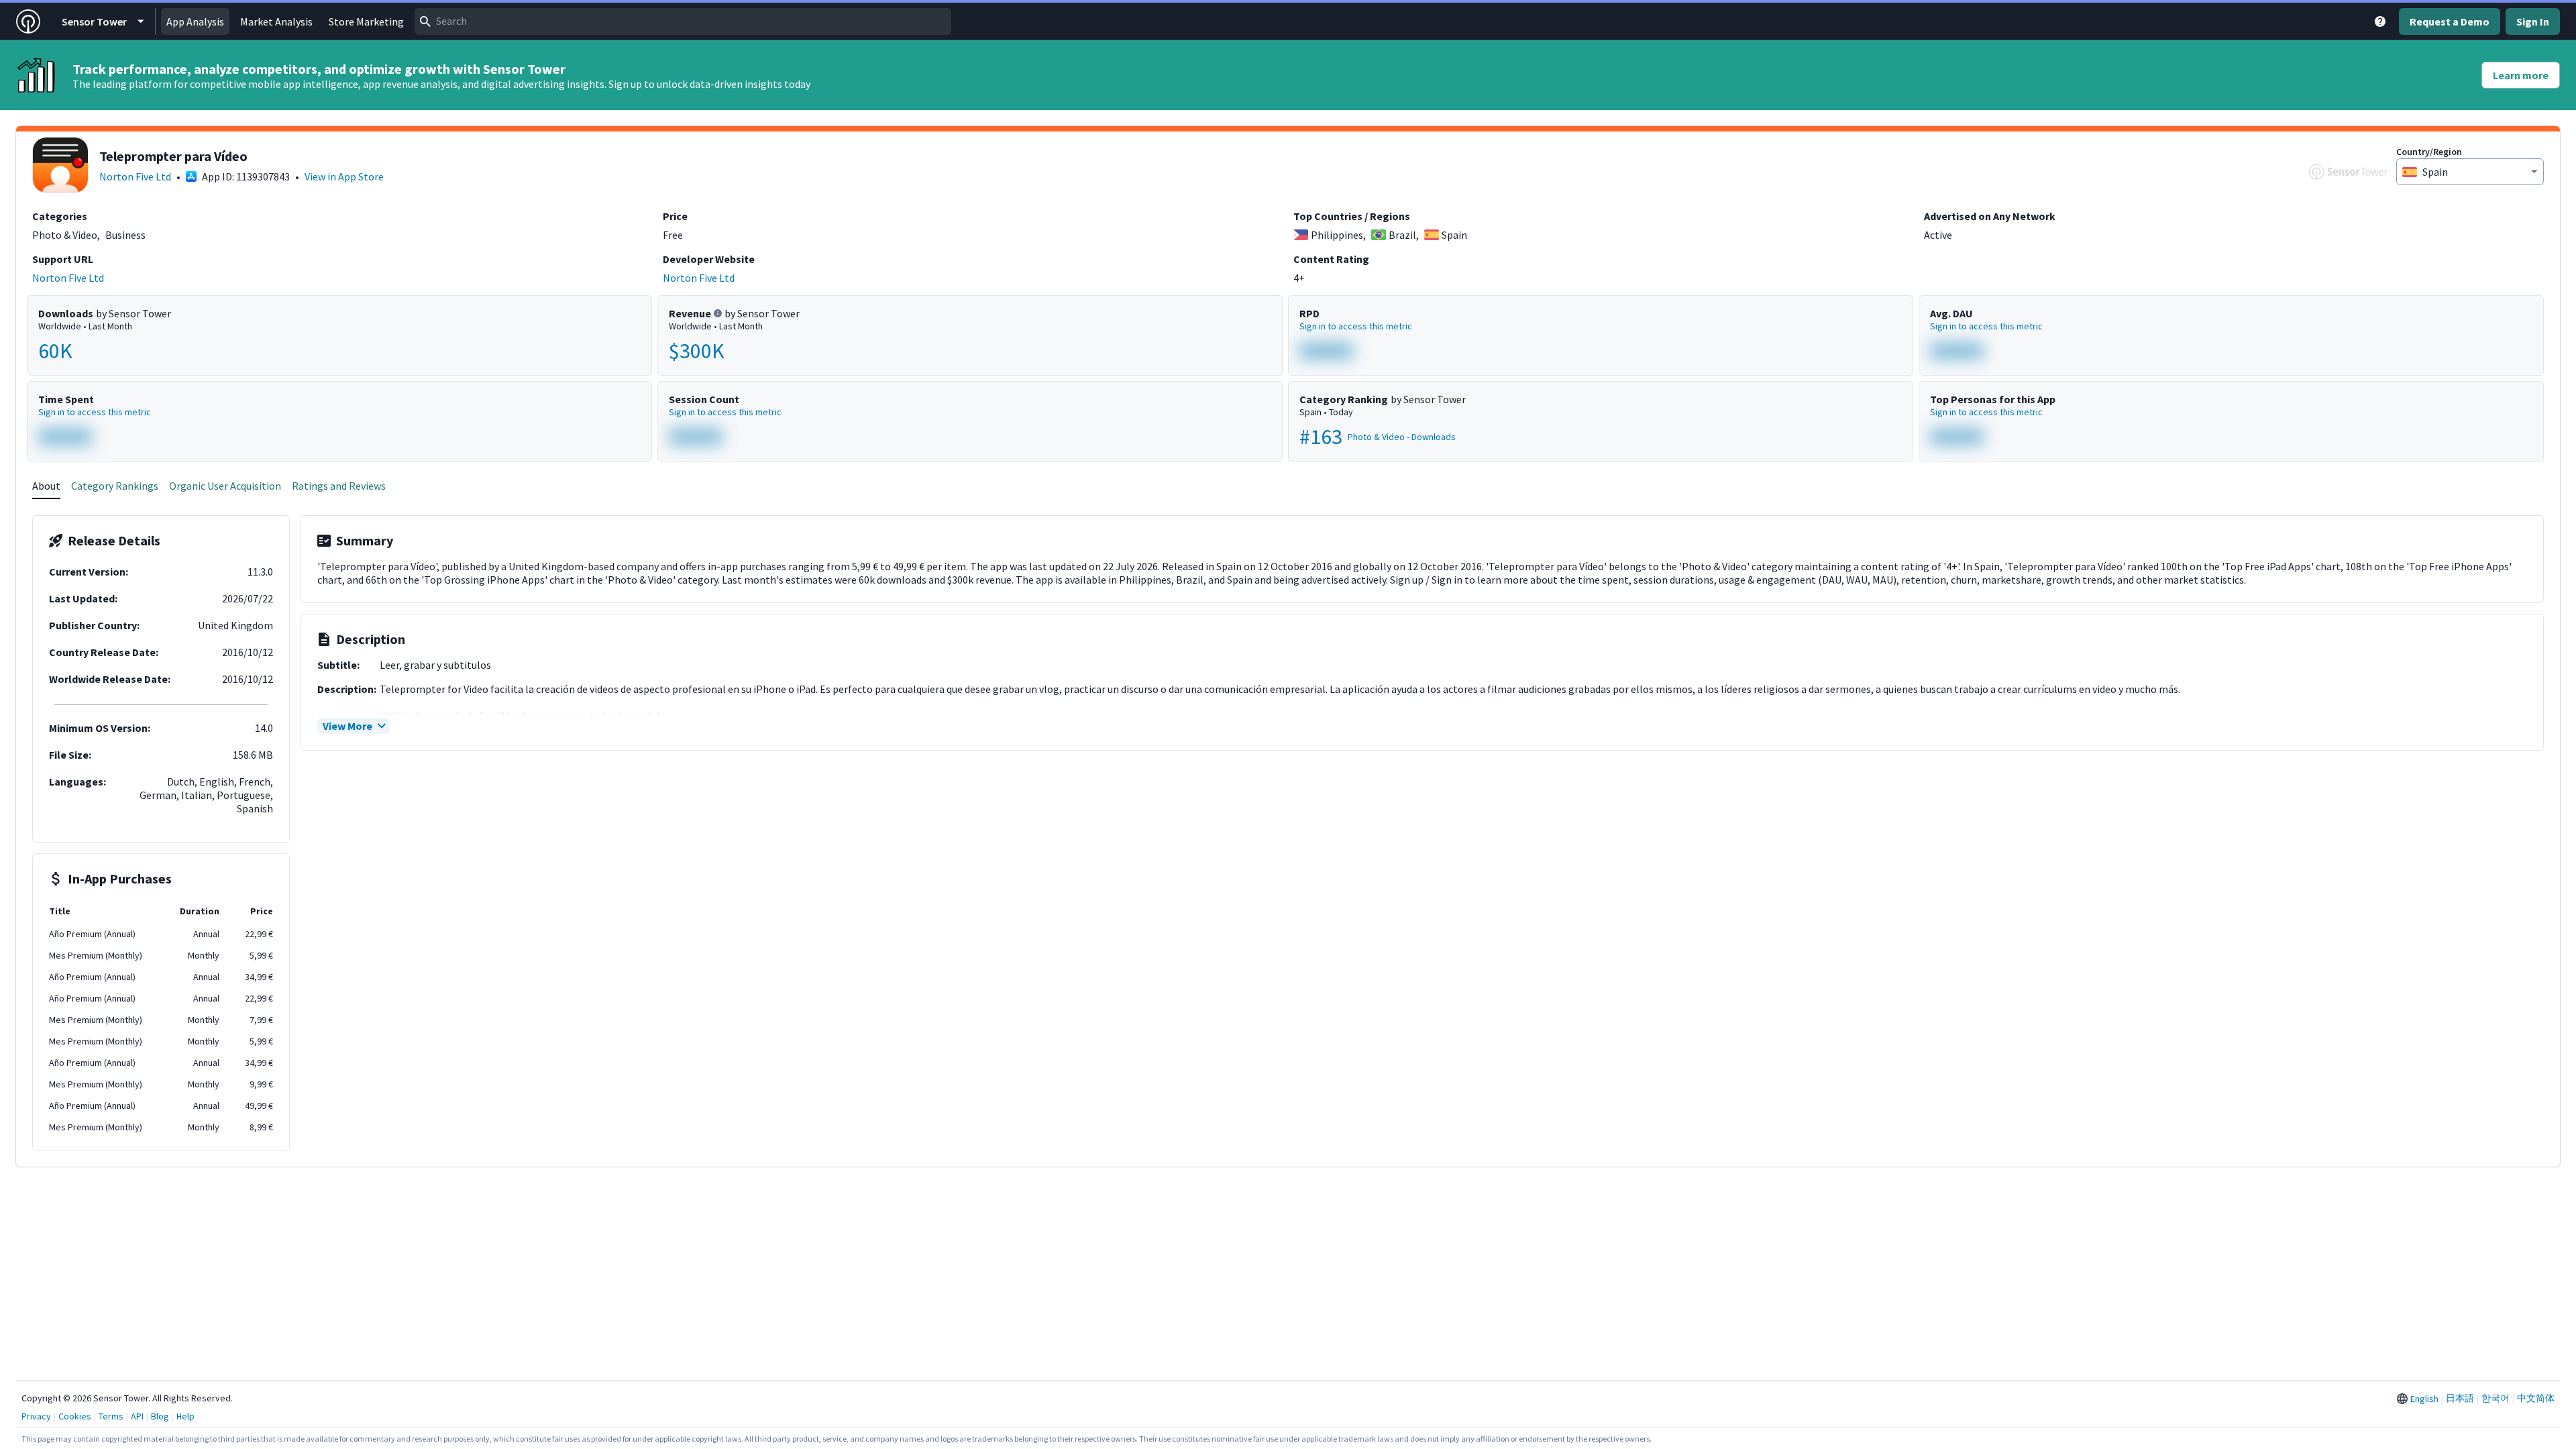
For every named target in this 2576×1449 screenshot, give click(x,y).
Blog (160, 1416)
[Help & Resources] (2380, 21)
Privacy (36, 1416)
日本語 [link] (2460, 1398)
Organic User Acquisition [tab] (225, 486)
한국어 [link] (2495, 1398)
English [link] (2424, 1399)
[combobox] (683, 21)
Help (185, 1416)
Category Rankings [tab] (115, 486)
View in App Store (344, 176)
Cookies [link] (75, 1416)
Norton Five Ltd (135, 176)
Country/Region (2429, 152)
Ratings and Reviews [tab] (339, 486)
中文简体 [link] (2536, 1398)
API (137, 1416)
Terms (111, 1416)
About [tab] (46, 486)
